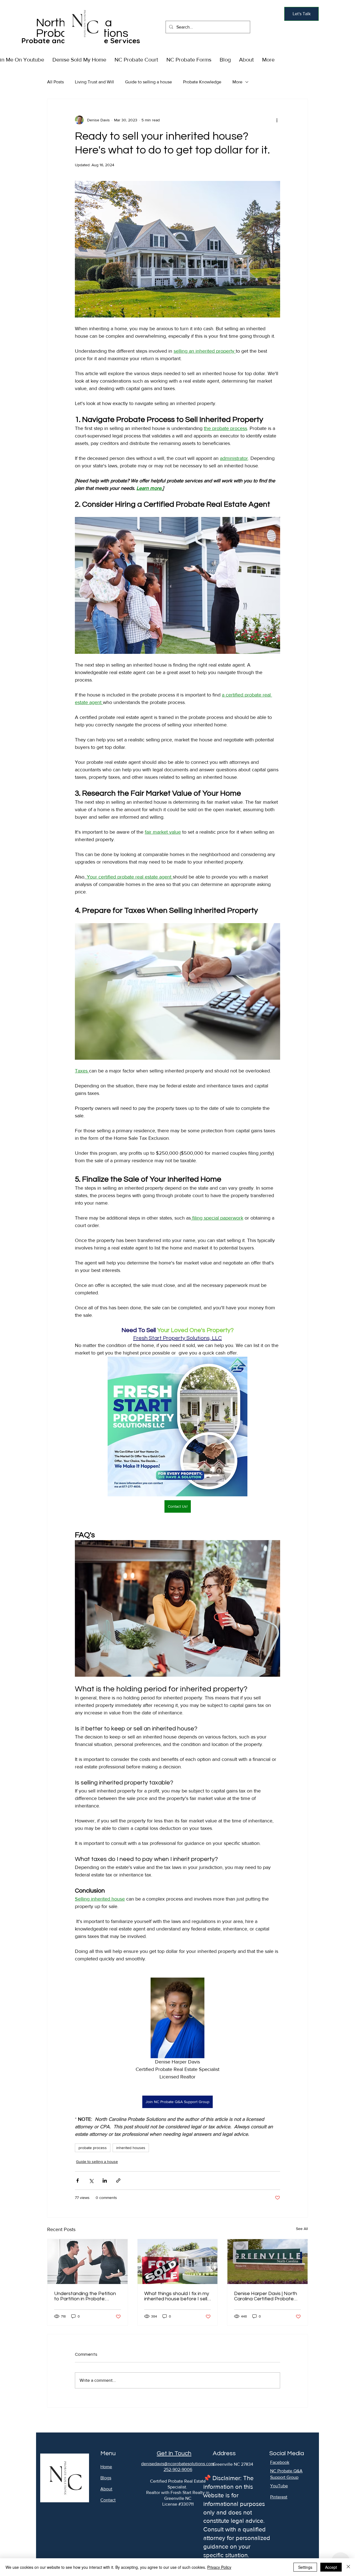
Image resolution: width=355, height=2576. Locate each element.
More (237, 82)
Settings (305, 2567)
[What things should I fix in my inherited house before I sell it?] (178, 2262)
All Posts (55, 82)
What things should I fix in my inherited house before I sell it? (177, 2296)
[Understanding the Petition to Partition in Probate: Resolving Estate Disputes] (88, 2262)
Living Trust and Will (94, 82)
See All (302, 2229)
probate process (93, 2148)
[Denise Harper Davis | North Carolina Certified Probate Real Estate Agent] (267, 2262)
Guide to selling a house (149, 82)
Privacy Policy (219, 2567)
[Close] (348, 2567)
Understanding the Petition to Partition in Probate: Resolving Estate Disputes (85, 2296)
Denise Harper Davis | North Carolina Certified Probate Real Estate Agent (266, 2296)
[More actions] (277, 120)
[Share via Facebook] (78, 2181)
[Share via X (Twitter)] (91, 2181)
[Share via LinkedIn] (105, 2181)
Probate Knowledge (202, 82)
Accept (331, 2567)
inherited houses (131, 2148)
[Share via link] (118, 2181)
